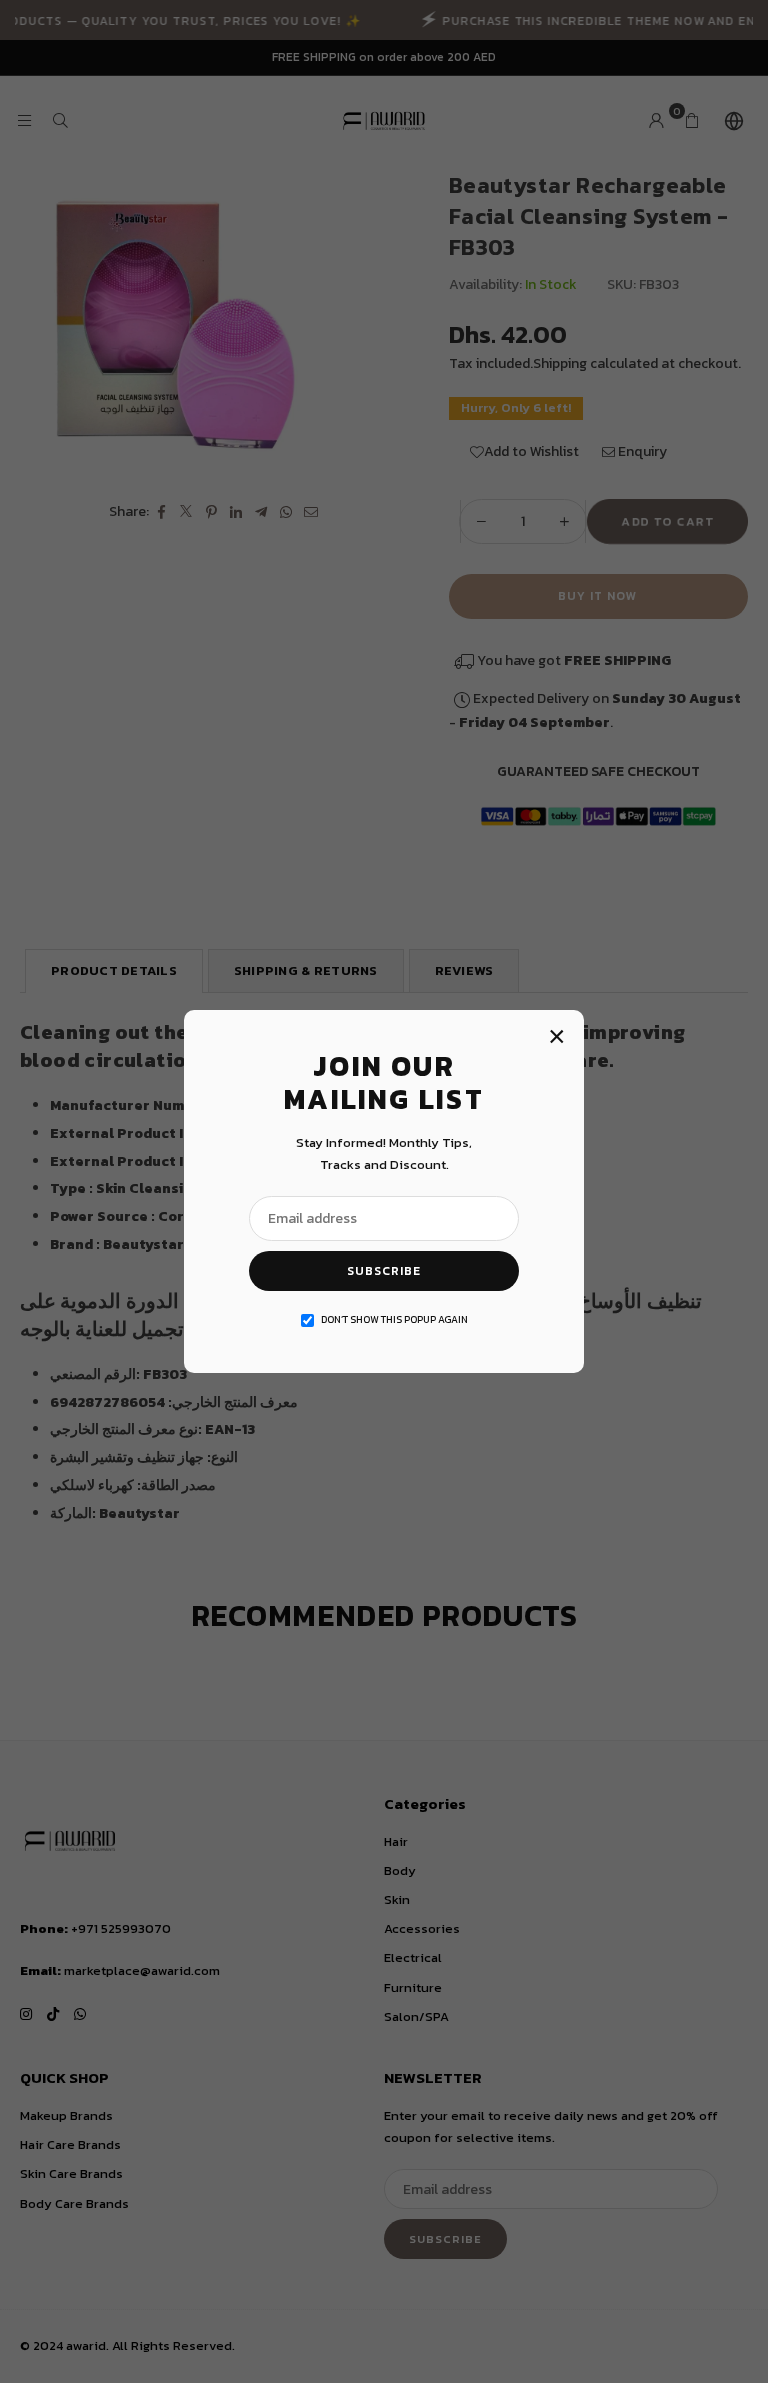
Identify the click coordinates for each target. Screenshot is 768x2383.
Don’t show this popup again (394, 1319)
